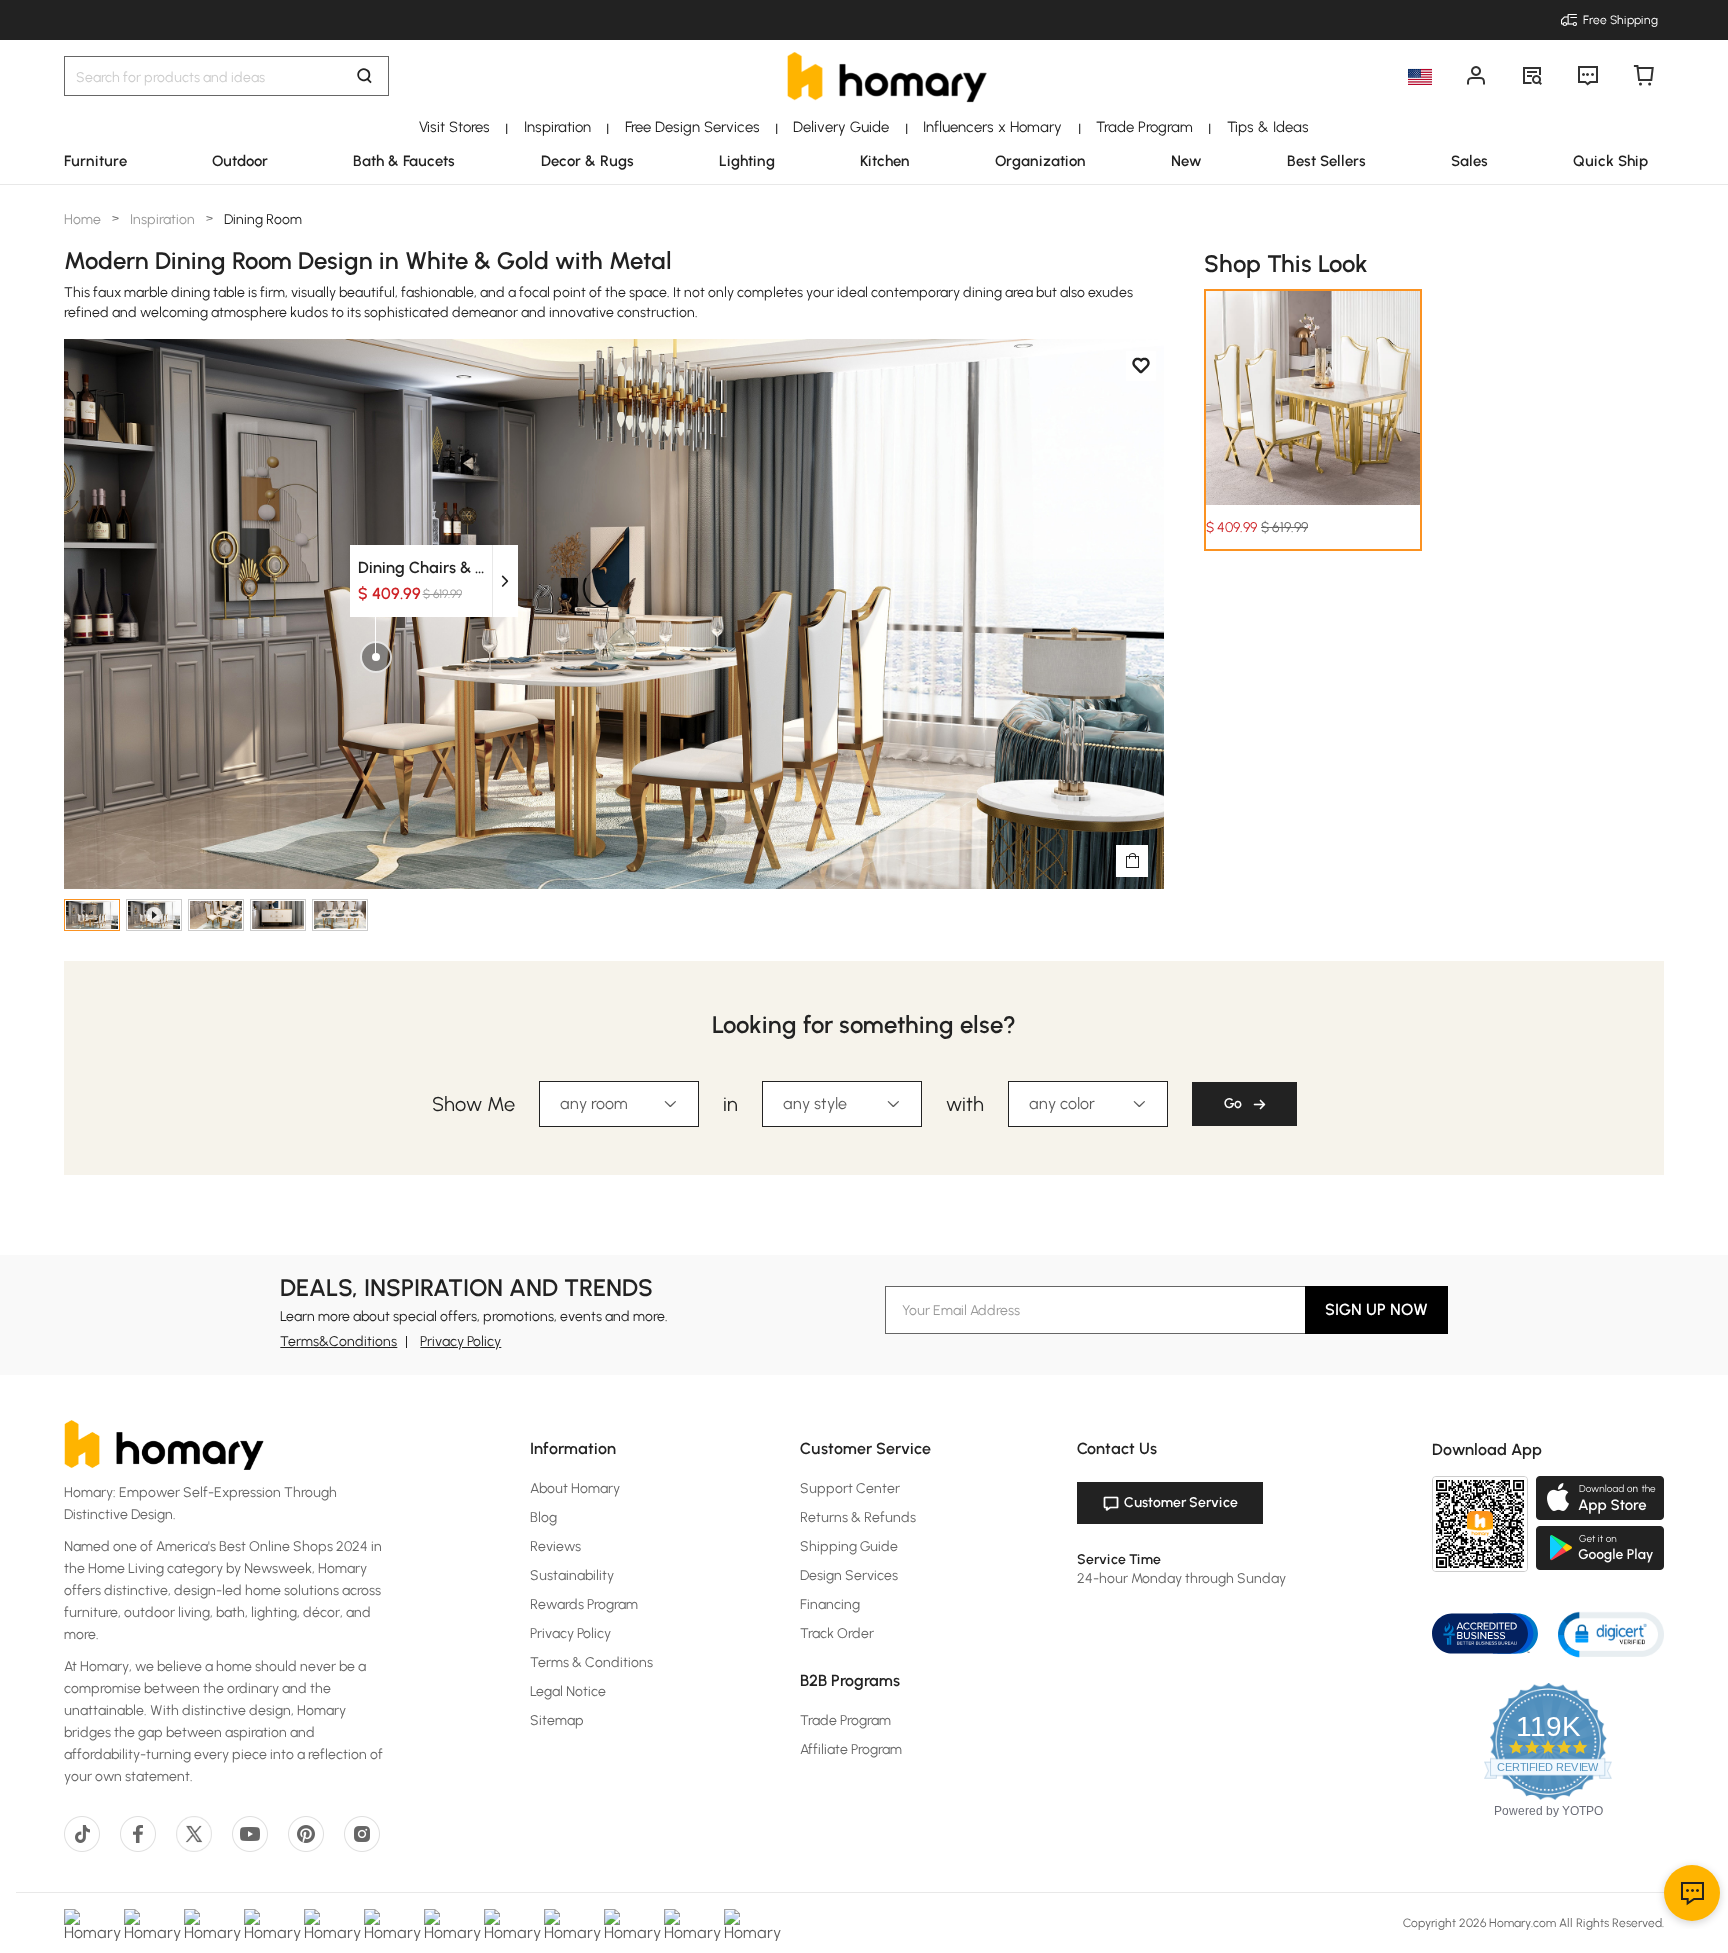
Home (84, 219)
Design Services (849, 1575)
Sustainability (572, 1575)
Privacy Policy (460, 1341)
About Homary (575, 1488)
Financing (830, 1604)
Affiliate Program (851, 1749)
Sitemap (557, 1720)
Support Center (850, 1488)
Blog (543, 1517)
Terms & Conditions (591, 1662)
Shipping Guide (849, 1546)
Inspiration (162, 219)
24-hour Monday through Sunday (1181, 1578)
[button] (1611, 1633)
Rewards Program (584, 1604)
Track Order (837, 1633)
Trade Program (845, 1720)
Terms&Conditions (338, 1341)
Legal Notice (568, 1691)
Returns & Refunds (858, 1517)
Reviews (555, 1546)
